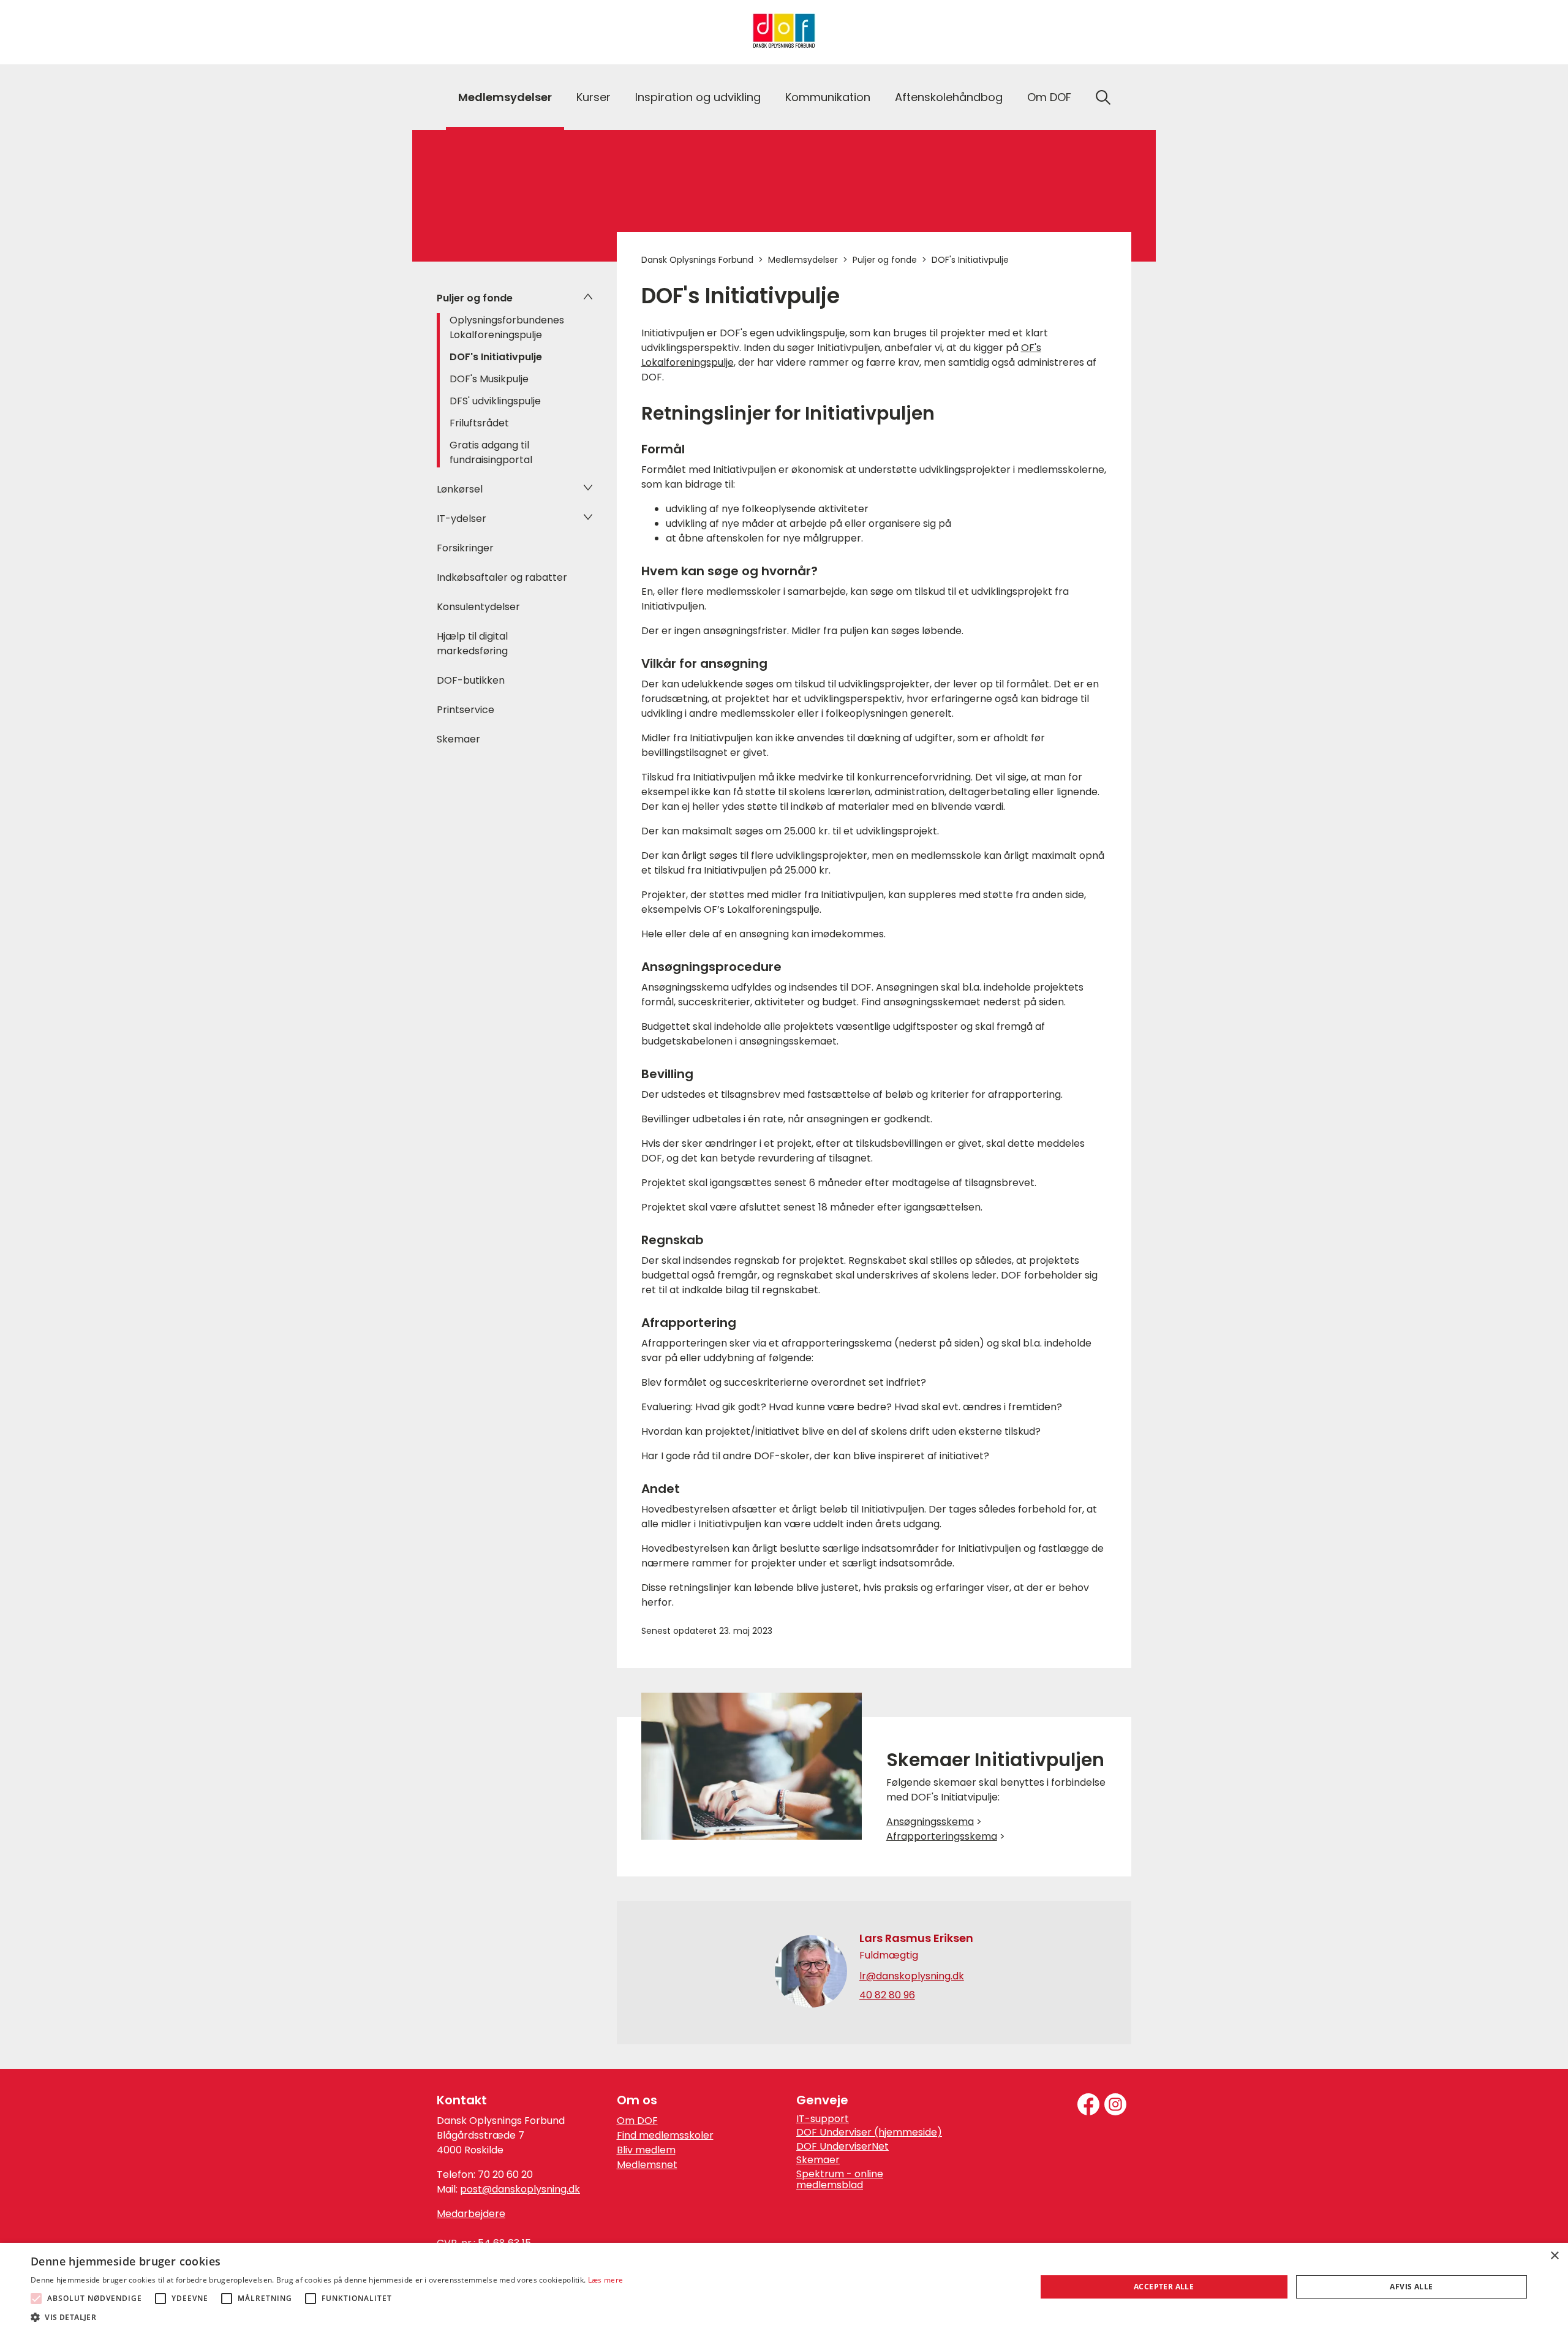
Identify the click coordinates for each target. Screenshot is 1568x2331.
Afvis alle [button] (1411, 2287)
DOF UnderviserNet (842, 2147)
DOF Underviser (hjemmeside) (869, 2133)
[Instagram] (1115, 2104)
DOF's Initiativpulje (496, 357)
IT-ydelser (462, 519)
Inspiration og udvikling (698, 97)
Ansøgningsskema (930, 1822)
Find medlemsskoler (665, 2135)
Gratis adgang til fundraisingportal (491, 452)
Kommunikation (828, 97)
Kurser (594, 97)
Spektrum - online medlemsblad (840, 2180)
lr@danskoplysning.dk (912, 1976)
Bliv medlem (646, 2150)
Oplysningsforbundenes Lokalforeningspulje (507, 327)
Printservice (466, 710)
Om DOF (1049, 97)
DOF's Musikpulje (489, 379)
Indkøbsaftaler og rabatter (502, 577)
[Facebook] (1088, 2104)
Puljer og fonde (475, 298)
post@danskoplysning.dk (520, 2189)
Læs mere (605, 2280)
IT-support (823, 2119)
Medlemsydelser (505, 97)
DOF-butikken (471, 680)
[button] (327, 2316)
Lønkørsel (460, 489)
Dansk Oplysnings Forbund (697, 260)
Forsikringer (465, 548)
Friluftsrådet (479, 423)
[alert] (784, 2287)
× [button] (1554, 2256)
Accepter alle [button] (1164, 2287)
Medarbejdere (471, 2214)
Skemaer (458, 739)
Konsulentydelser (478, 607)
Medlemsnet (647, 2165)
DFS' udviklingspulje (495, 401)
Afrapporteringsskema (942, 1836)
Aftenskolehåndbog (949, 97)
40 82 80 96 (887, 1995)
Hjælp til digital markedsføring (472, 644)
